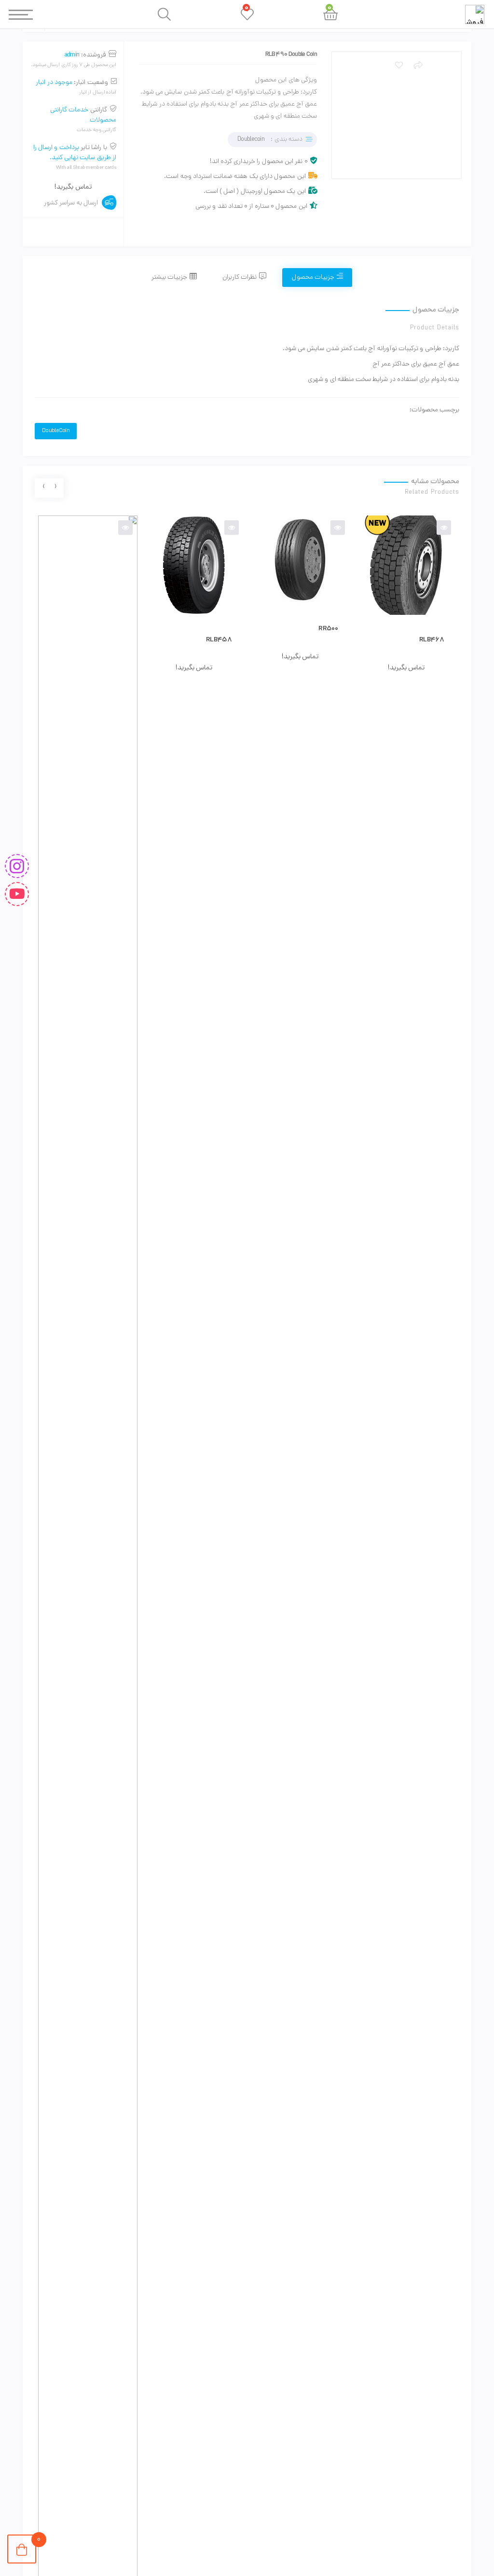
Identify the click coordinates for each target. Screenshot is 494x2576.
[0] (22, 2549)
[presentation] (55, 488)
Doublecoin (251, 140)
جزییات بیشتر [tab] (169, 278)
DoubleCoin (56, 431)
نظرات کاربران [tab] (240, 278)
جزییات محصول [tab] (313, 278)
